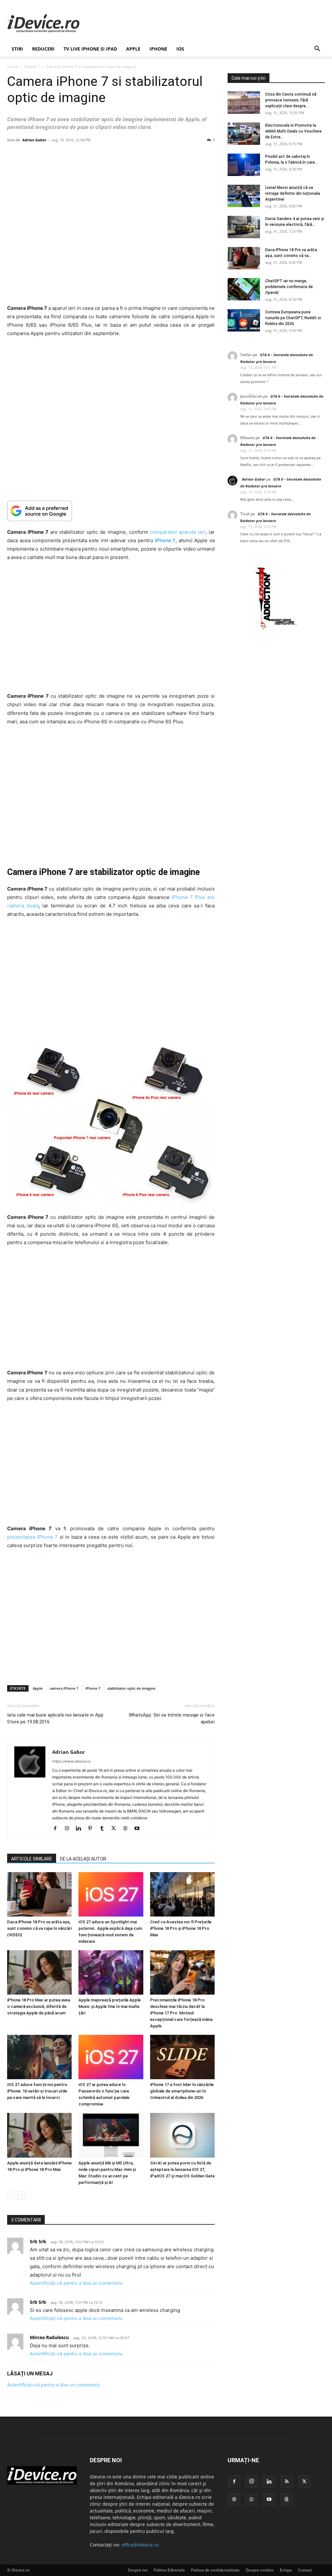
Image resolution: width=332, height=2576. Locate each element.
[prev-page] (11, 2195)
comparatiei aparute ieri (178, 532)
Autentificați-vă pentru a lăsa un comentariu (76, 2283)
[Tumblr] (104, 1829)
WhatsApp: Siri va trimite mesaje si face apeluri (172, 1718)
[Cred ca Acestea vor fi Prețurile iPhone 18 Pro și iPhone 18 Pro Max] (182, 1894)
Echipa (286, 2570)
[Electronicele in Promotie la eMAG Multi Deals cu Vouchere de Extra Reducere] (244, 134)
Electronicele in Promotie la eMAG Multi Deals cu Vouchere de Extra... (293, 131)
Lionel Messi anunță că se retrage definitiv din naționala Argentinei (293, 193)
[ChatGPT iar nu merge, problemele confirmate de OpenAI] (244, 289)
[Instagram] (69, 1829)
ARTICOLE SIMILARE (32, 1859)
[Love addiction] (276, 629)
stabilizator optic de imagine (131, 1688)
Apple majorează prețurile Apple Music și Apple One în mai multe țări (110, 2006)
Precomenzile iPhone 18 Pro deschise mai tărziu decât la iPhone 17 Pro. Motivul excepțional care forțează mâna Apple (181, 2013)
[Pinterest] (93, 1829)
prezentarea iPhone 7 (32, 1537)
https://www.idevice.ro (71, 1761)
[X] (116, 1829)
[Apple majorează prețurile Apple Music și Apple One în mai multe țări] (111, 1972)
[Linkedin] (81, 1829)
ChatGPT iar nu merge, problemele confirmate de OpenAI (289, 287)
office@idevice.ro (140, 2545)
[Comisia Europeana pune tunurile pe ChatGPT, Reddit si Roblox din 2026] (244, 320)
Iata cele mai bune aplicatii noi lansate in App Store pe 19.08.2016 (55, 1718)
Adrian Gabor (34, 140)
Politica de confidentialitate (215, 2570)
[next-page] (22, 2195)
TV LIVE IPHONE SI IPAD (90, 49)
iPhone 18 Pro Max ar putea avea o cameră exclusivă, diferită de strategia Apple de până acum (39, 2006)
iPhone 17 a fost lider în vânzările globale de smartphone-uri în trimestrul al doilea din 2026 (182, 2091)
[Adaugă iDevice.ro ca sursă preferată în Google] (111, 511)
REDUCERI (43, 49)
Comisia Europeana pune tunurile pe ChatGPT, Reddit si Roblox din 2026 (293, 318)
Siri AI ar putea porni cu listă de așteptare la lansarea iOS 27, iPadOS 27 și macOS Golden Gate (182, 2169)
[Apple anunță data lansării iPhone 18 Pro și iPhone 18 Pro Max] (39, 2135)
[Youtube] (139, 1829)
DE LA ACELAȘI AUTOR (83, 1859)
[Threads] (287, 2500)
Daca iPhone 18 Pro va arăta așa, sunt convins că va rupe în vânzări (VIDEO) (39, 1928)
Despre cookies (260, 2570)
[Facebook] (58, 1829)
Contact (305, 2570)
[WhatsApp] (252, 2500)
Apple (133, 49)
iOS (180, 49)
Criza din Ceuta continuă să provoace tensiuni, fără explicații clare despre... (291, 100)
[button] (317, 49)
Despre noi (138, 2570)
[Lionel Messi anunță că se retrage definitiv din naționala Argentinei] (244, 196)
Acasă (13, 67)
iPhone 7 (32, 67)
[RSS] (287, 2482)
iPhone (158, 49)
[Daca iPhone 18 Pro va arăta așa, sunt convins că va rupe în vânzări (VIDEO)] (39, 1894)
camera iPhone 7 (64, 1688)
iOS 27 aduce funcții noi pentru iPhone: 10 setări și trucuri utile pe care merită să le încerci (37, 2091)
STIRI (17, 49)
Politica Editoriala (169, 2570)
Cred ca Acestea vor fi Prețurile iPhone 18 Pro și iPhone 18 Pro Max (181, 1928)
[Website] (128, 1829)
